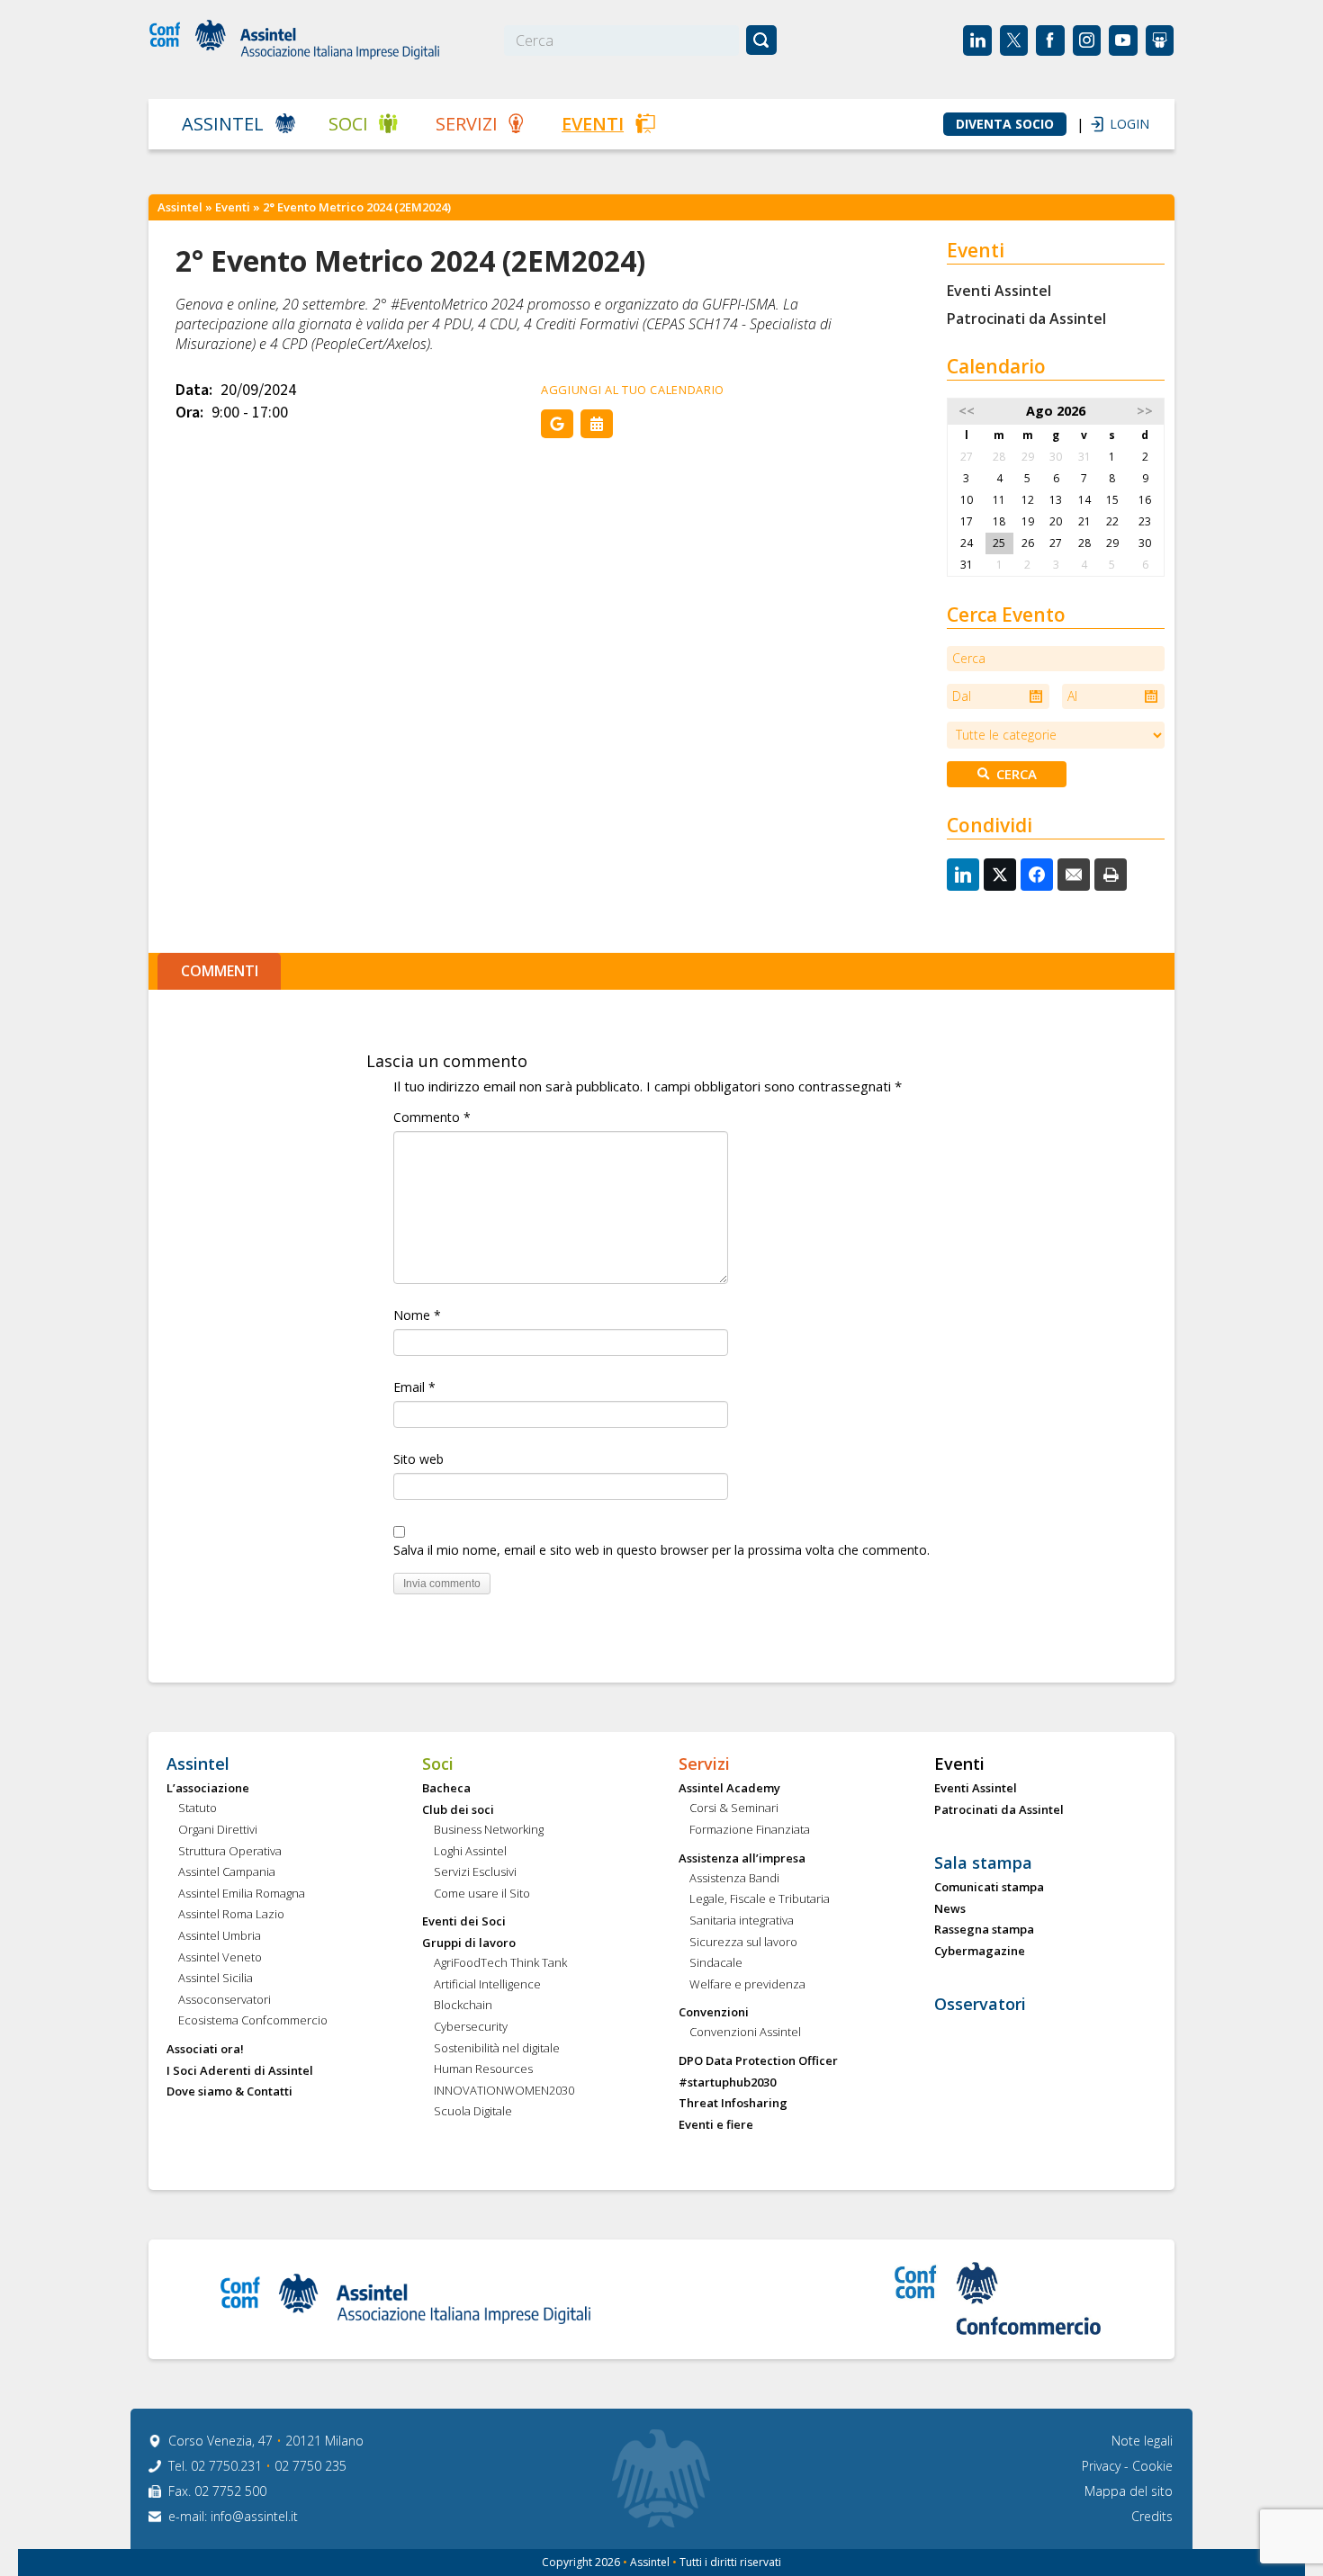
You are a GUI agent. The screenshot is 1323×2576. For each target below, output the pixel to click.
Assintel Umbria (220, 1936)
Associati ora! (205, 2050)
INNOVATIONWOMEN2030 (504, 2091)
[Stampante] (1111, 875)
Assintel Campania (227, 1872)
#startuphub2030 (727, 2083)
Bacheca (446, 1789)
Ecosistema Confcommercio (253, 2021)
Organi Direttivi (218, 1830)
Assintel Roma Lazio (231, 1915)
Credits (1152, 2516)
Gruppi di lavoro (469, 1943)
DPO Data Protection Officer (758, 2061)
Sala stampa (983, 1863)
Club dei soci (458, 1810)
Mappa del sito (1129, 2491)
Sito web (418, 1459)
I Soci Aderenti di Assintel (240, 2071)
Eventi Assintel (999, 291)
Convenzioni (714, 2013)
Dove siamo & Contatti (229, 2092)
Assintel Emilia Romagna (242, 1894)
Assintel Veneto (220, 1958)
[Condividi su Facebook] (1037, 875)
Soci (348, 124)
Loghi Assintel (470, 1852)
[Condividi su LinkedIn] (963, 875)
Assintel (223, 124)
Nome (417, 1315)
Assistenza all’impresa (742, 1859)
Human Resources (483, 2069)
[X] (1000, 875)
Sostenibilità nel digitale (497, 2049)
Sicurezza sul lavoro (743, 1943)
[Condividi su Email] (1074, 875)
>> (1145, 411)
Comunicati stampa (989, 1888)
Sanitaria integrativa (742, 1921)
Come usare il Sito (482, 1894)
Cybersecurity (471, 2027)
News (950, 1909)
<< (967, 411)
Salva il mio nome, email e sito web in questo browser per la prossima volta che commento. (661, 1550)
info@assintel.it (254, 2516)
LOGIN (1120, 124)
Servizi (467, 124)
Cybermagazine (980, 1952)
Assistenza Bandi (734, 1879)
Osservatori (980, 2005)
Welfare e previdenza (747, 1985)
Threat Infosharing (733, 2104)
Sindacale (716, 1963)
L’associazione (208, 1789)
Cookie (1152, 2466)
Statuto (198, 1809)
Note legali (1142, 2441)
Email (414, 1387)
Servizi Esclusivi (475, 1872)
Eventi (593, 124)
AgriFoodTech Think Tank (500, 1963)
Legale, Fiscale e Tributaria (760, 1899)
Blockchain (463, 2006)
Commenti (220, 971)
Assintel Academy (729, 1789)
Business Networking (489, 1830)
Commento (432, 1117)
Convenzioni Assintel (745, 2033)
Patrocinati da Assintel (1026, 319)
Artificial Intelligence (487, 1985)
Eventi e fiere (716, 2125)
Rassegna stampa (984, 1930)
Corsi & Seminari (734, 1809)
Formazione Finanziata (750, 1830)
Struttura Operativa (230, 1852)
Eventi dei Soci (464, 1922)
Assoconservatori (225, 2000)
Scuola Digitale (473, 2112)
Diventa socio (1005, 124)
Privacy (1103, 2466)
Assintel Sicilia (216, 1979)
